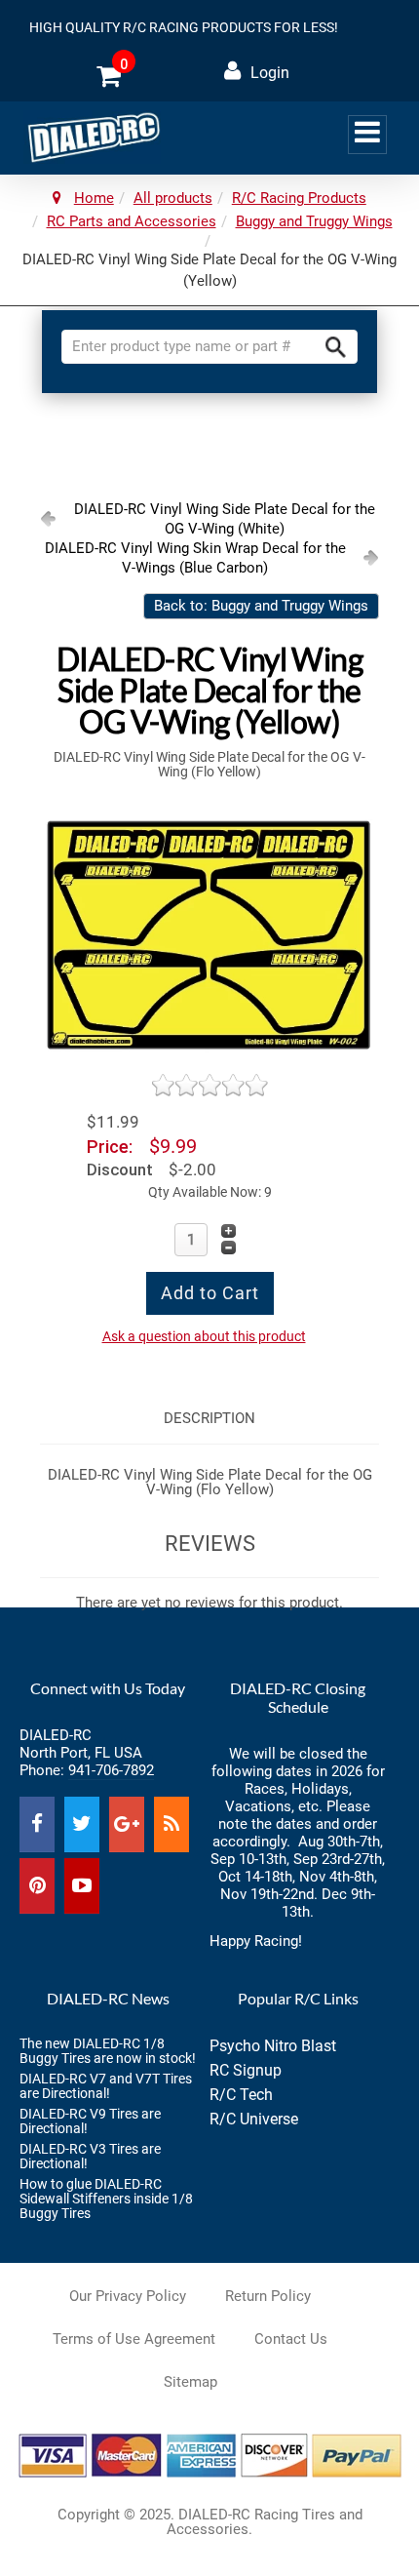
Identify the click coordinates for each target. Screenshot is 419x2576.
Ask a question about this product (204, 1336)
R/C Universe (254, 2119)
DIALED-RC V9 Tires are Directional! (90, 2121)
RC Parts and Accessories (132, 221)
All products (173, 198)
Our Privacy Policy (128, 2296)
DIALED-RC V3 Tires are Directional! (90, 2156)
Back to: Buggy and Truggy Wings (261, 606)
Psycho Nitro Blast (273, 2046)
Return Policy (268, 2296)
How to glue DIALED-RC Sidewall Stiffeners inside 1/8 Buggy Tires (106, 2199)
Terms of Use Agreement (134, 2339)
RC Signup (246, 2070)
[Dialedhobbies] (92, 137)
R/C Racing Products (299, 198)
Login (270, 73)
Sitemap (190, 2382)
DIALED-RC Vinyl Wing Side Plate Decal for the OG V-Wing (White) (225, 519)
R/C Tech (241, 2095)
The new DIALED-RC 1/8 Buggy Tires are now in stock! (108, 2051)
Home (94, 198)
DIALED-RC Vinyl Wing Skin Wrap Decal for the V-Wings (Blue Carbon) (195, 558)
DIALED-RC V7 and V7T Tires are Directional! (106, 2086)
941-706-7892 (111, 1770)
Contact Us (291, 2339)
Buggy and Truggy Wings (314, 221)
